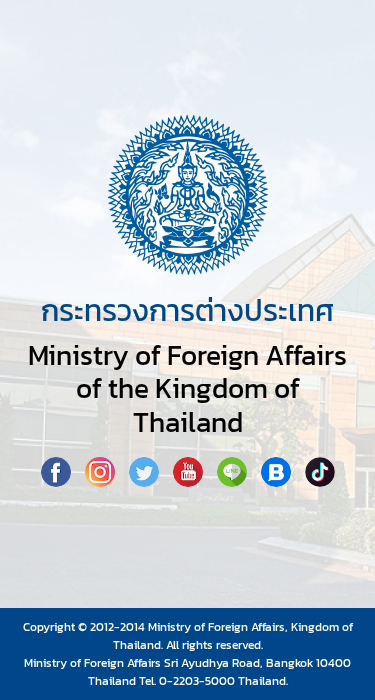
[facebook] (58, 481)
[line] (234, 481)
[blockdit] (278, 481)
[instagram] (102, 481)
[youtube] (190, 481)
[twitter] (146, 481)
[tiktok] (320, 481)
